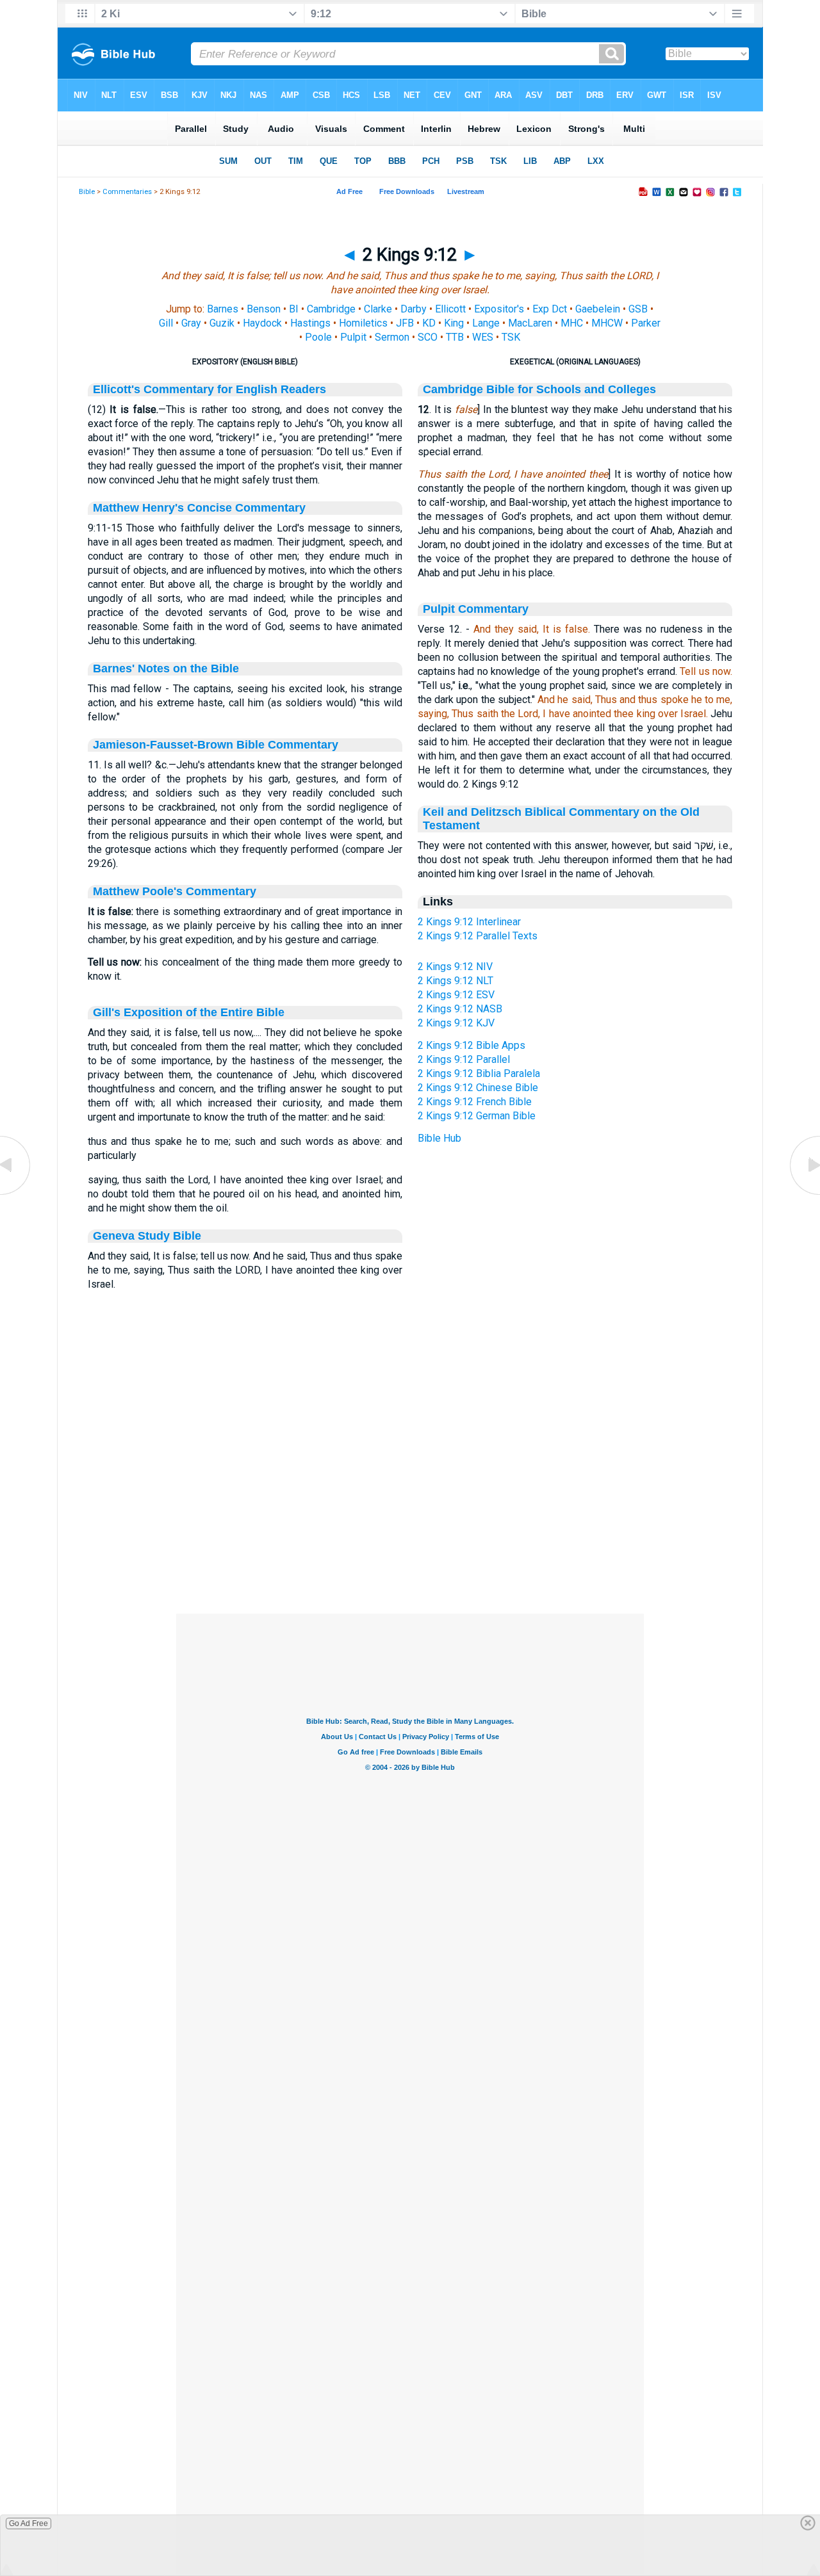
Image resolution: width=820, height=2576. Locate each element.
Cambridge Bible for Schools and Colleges (539, 389)
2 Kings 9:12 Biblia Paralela (479, 1073)
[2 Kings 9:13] (804, 1194)
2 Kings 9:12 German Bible (477, 1116)
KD (429, 323)
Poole (318, 337)
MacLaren (530, 323)
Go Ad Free (29, 2523)
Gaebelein (598, 309)
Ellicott (450, 309)
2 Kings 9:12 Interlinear (469, 922)
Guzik (222, 323)
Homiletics (363, 323)
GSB (638, 309)
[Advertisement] (410, 1535)
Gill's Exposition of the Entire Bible (189, 1012)
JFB (405, 323)
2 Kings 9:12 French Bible (475, 1102)
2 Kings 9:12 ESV (456, 995)
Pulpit (353, 337)
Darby (414, 309)
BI (294, 309)
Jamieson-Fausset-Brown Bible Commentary (216, 745)
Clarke (378, 309)
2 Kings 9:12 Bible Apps (471, 1045)
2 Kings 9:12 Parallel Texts (478, 936)
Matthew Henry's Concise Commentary (199, 508)
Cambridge (331, 309)
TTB (455, 337)
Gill (166, 323)
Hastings (310, 323)
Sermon (392, 337)
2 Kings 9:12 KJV (456, 1023)
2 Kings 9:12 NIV (455, 967)
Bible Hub (439, 1138)
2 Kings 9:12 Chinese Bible (478, 1088)
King (454, 323)
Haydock (262, 323)
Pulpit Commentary (476, 609)
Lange (486, 323)
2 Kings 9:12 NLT (455, 981)
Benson (264, 309)
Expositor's (499, 309)
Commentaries (127, 192)
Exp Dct (550, 309)
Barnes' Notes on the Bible (166, 668)
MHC (572, 323)
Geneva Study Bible (147, 1236)
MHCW (607, 323)
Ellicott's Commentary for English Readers (209, 389)
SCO (428, 337)
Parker (646, 323)
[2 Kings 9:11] (16, 1194)
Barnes (223, 309)
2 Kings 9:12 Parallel (464, 1059)
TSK (511, 337)
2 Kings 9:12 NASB (460, 1009)
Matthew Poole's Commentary (175, 891)
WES (483, 337)
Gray (191, 323)
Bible (87, 192)
